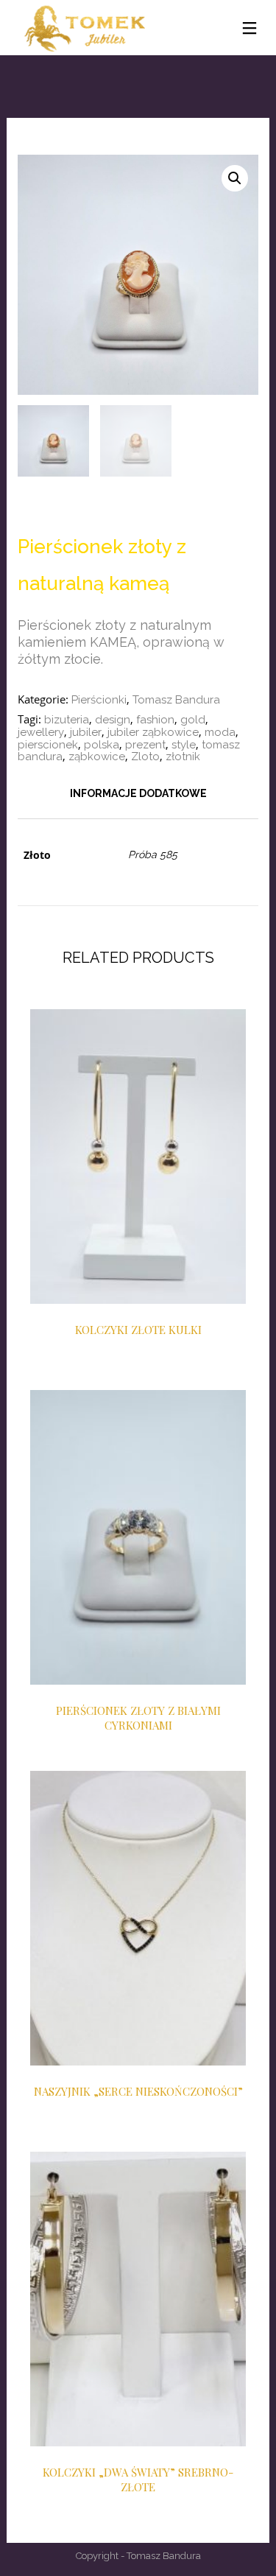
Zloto (145, 757)
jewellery (41, 732)
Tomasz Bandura (176, 700)
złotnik (183, 757)
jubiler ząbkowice (153, 732)
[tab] (138, 793)
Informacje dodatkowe (138, 793)
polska (102, 745)
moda (220, 732)
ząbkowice (97, 757)
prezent (145, 745)
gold (193, 720)
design (113, 720)
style (184, 745)
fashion (155, 720)
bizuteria (67, 720)
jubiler (86, 732)
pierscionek (48, 745)
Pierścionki (99, 700)
